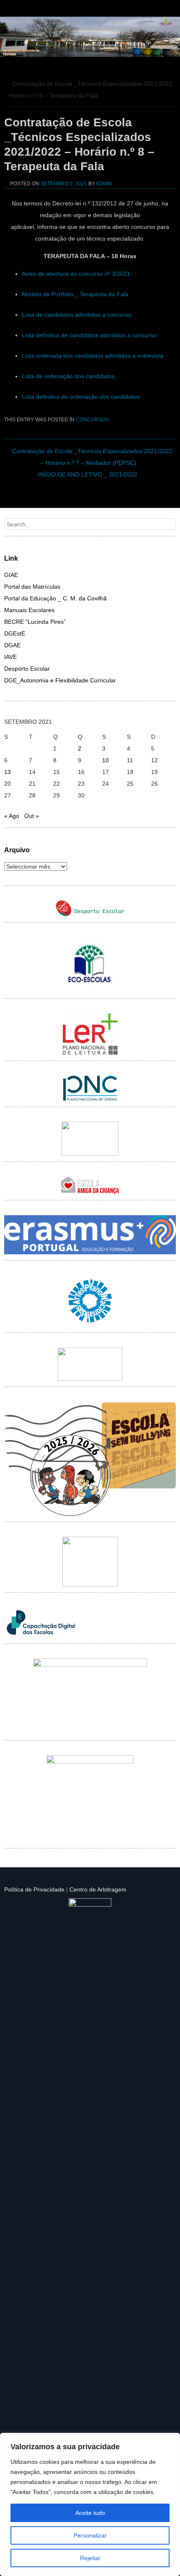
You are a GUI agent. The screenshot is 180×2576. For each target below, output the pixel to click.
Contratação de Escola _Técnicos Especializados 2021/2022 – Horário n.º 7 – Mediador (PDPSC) (92, 457)
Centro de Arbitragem (98, 1889)
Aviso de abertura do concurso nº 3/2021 (76, 274)
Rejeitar (90, 2558)
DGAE (12, 645)
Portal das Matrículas (32, 587)
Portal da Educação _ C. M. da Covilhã (55, 598)
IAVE (10, 657)
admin (104, 184)
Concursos (92, 420)
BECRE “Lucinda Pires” (35, 622)
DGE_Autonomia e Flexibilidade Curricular (60, 680)
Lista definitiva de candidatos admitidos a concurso (89, 335)
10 (105, 760)
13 (8, 772)
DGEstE (15, 633)
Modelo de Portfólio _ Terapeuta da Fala (75, 294)
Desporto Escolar (27, 669)
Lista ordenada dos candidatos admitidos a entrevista (93, 356)
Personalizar (90, 2535)
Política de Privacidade (34, 1889)
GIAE (11, 575)
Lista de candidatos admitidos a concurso (77, 315)
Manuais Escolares (29, 610)
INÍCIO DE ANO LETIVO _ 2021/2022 (88, 474)
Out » (32, 816)
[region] (90, 2504)
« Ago (12, 816)
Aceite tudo (90, 2513)
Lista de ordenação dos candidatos (68, 376)
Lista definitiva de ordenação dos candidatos (81, 397)
